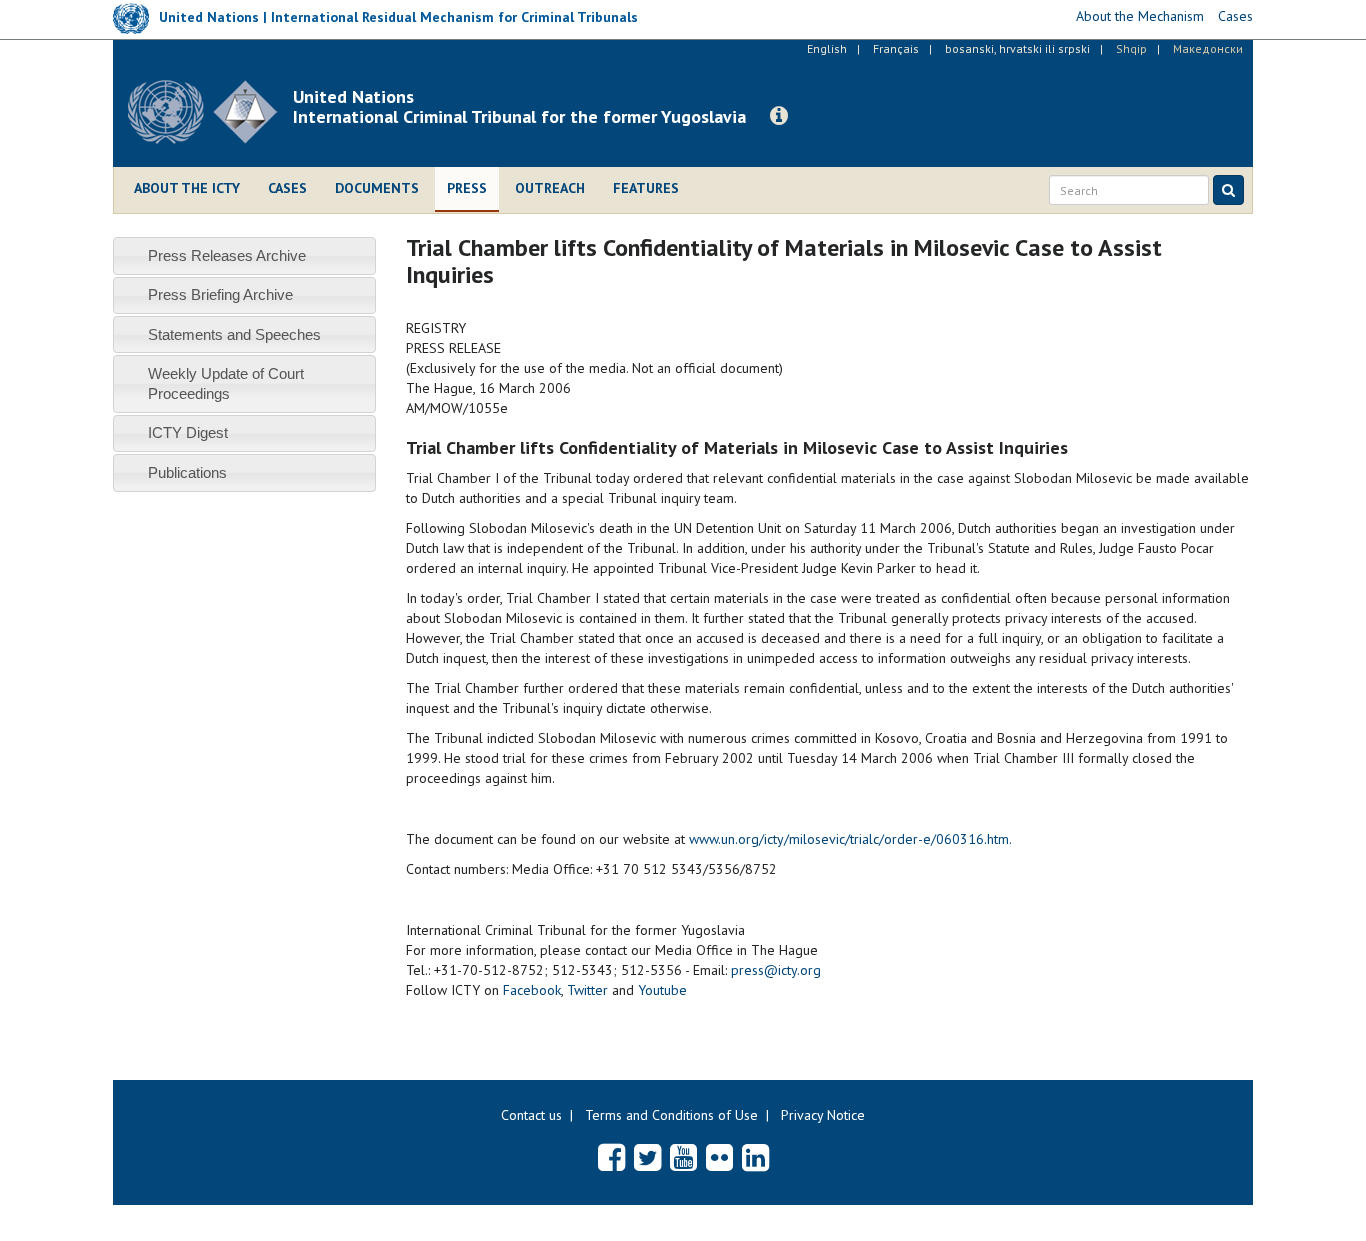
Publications (187, 472)
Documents (377, 188)
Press (467, 188)
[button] (779, 116)
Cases (287, 188)
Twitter (587, 990)
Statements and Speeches (234, 334)
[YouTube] (683, 1157)
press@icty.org (776, 970)
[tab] (244, 255)
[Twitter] (647, 1157)
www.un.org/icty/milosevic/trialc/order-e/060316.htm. (850, 839)
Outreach (550, 188)
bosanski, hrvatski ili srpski (1017, 48)
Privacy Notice (823, 1115)
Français (896, 48)
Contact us (531, 1115)
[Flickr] (719, 1157)
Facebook (532, 990)
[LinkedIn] (755, 1157)
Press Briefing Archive (220, 294)
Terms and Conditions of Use (671, 1115)
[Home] (210, 112)
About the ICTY (187, 188)
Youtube (662, 990)
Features (646, 188)
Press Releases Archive (227, 255)
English (827, 48)
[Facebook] (611, 1157)
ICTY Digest (188, 432)
